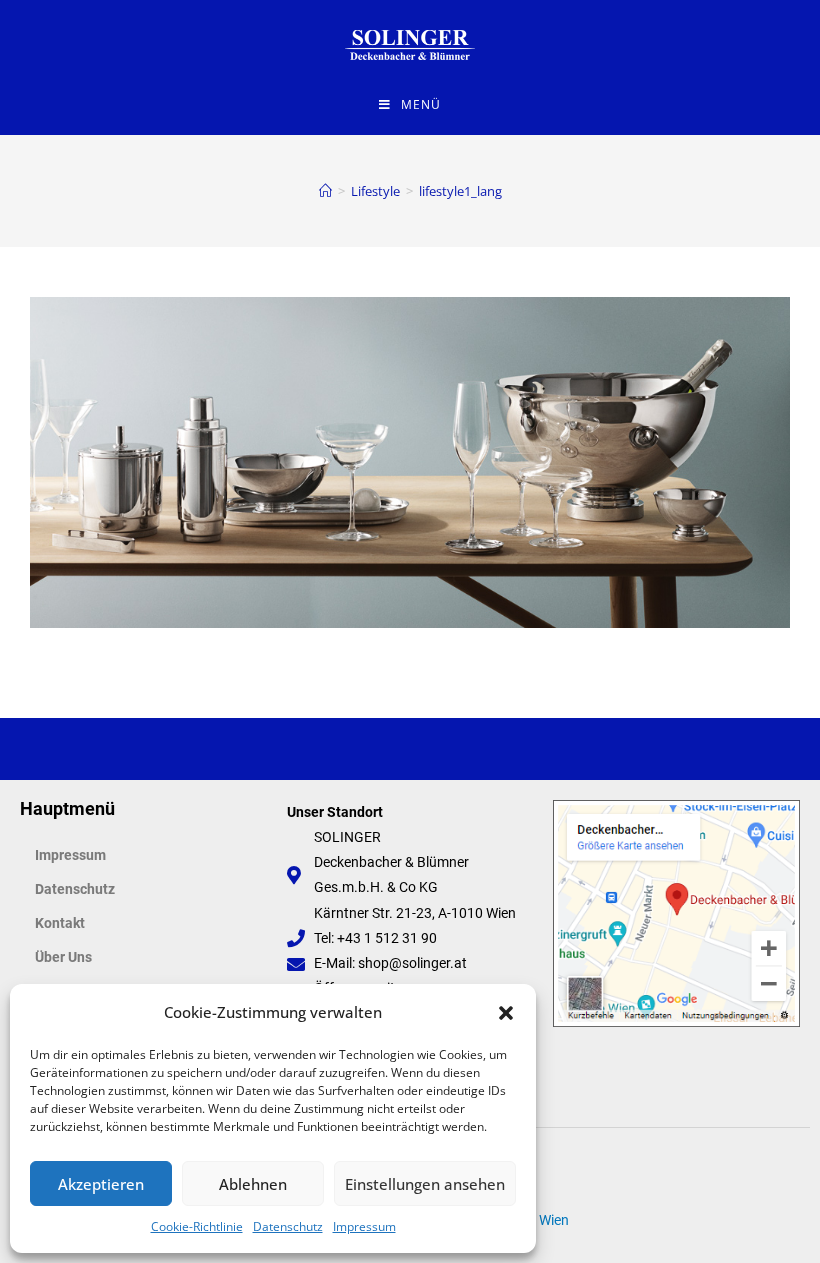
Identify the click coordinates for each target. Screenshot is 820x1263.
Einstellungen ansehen (425, 1184)
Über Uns (63, 957)
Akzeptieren (101, 1184)
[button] (506, 1013)
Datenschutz (288, 1226)
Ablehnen (253, 1184)
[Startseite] (325, 191)
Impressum (364, 1226)
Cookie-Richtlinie (197, 1226)
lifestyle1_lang (460, 191)
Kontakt (60, 923)
